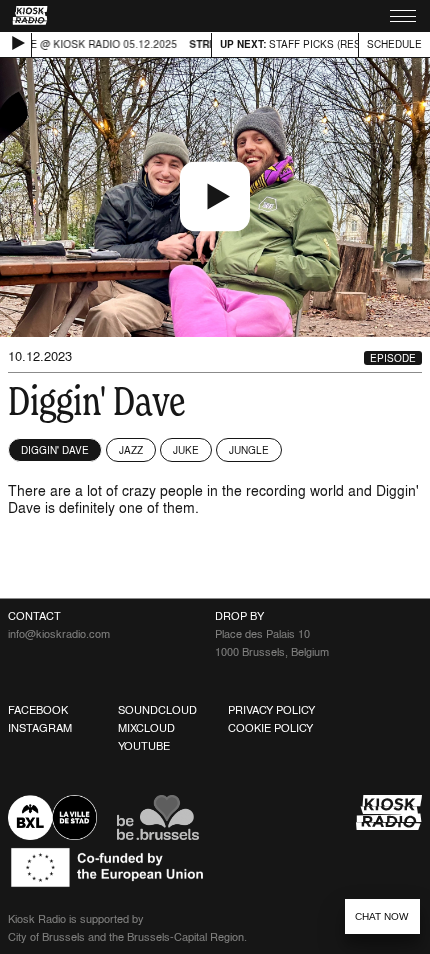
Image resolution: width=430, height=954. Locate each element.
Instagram (40, 728)
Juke (186, 450)
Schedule (394, 44)
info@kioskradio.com (59, 634)
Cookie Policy (270, 728)
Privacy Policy (271, 710)
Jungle (249, 450)
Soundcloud (157, 710)
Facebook (38, 710)
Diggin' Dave (55, 450)
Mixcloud (146, 728)
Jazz (131, 450)
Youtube (144, 746)
